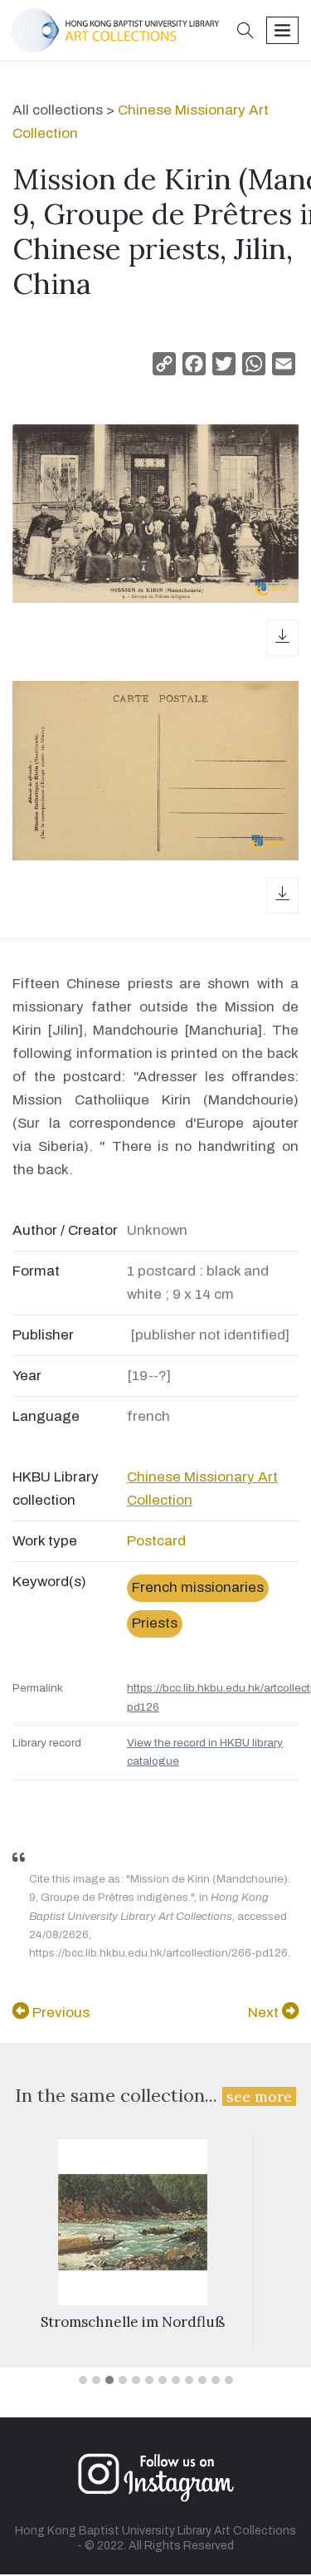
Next (265, 2013)
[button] (245, 32)
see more (259, 2096)
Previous (59, 2013)
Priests (155, 1623)
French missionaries (198, 1587)
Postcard (156, 1541)
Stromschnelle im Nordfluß (133, 2322)
